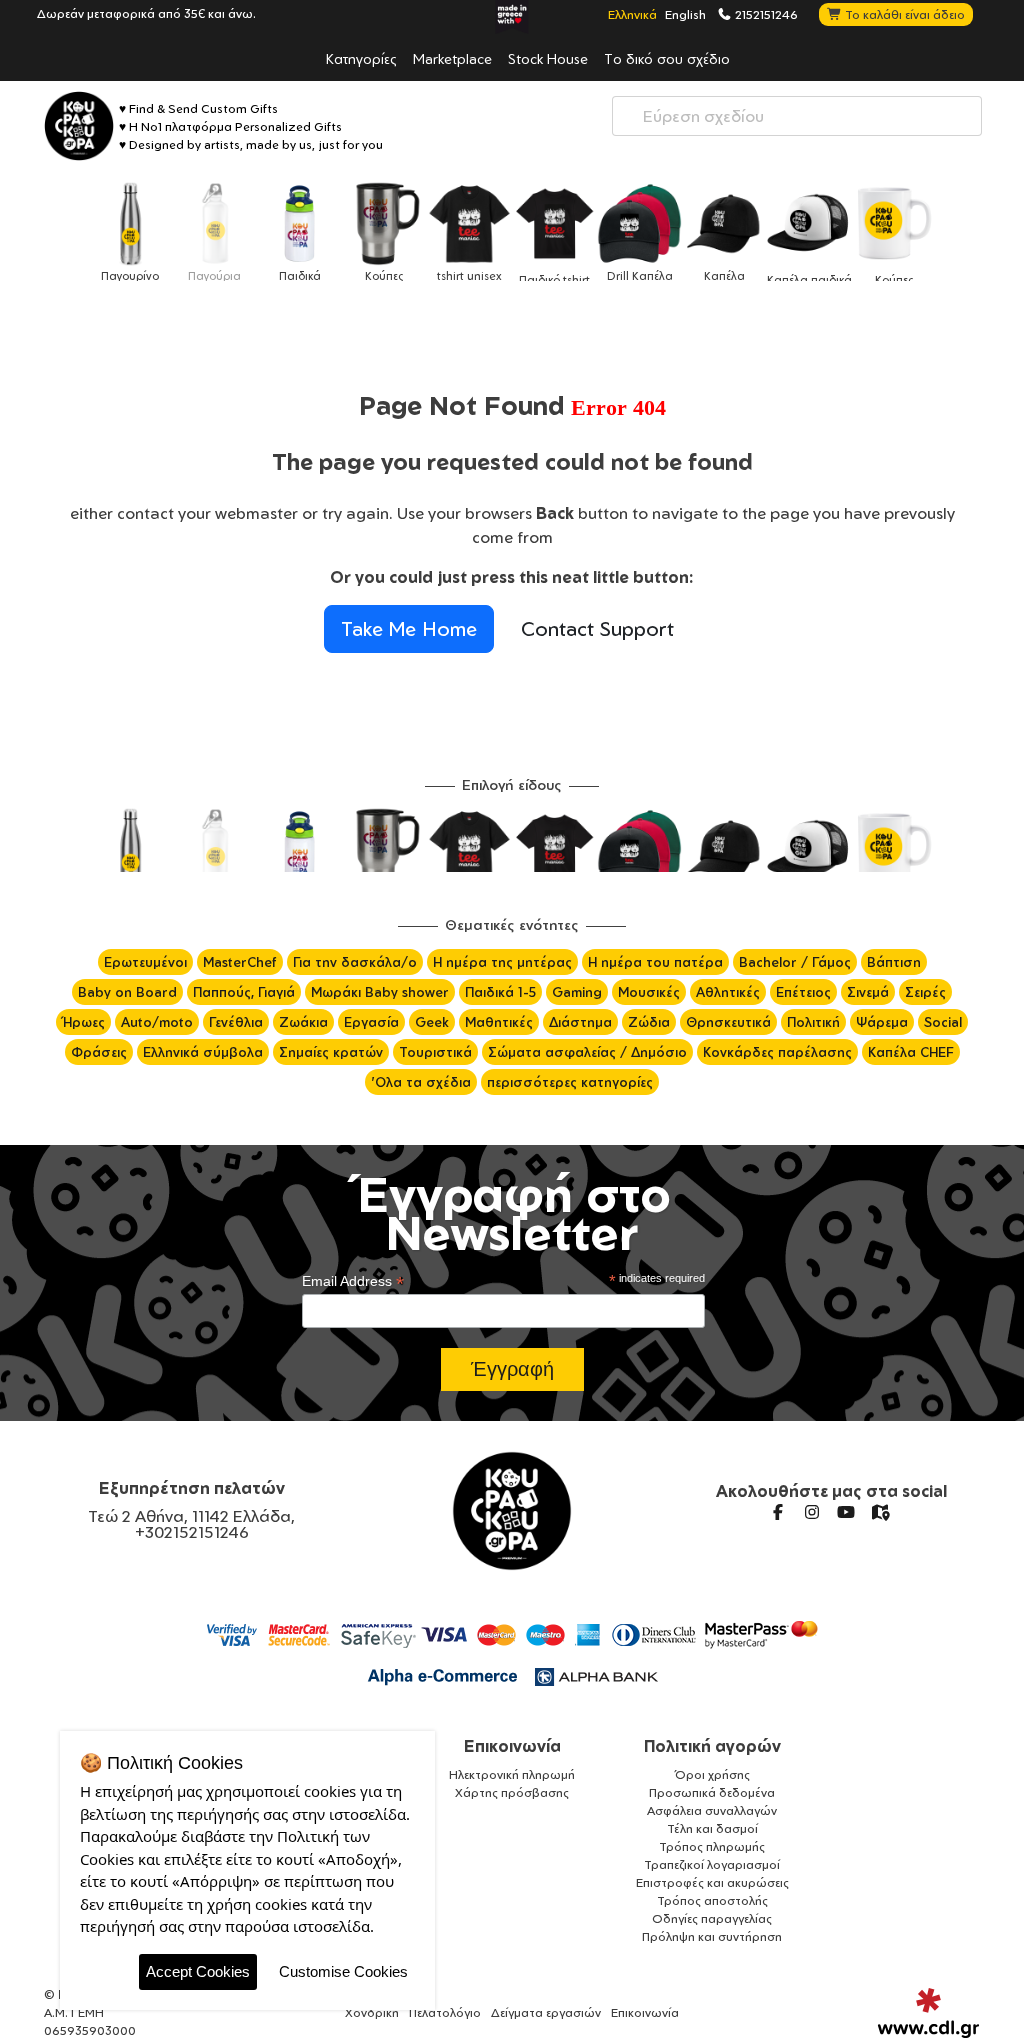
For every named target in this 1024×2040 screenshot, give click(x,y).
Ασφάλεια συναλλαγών (712, 1810)
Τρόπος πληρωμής (712, 1846)
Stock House (548, 58)
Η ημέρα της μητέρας (502, 962)
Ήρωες (83, 1022)
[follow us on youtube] (846, 1512)
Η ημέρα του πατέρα (655, 962)
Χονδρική (372, 2012)
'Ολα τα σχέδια (421, 1082)
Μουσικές (649, 992)
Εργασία (371, 1022)
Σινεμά (868, 992)
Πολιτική (813, 1022)
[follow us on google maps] (880, 1512)
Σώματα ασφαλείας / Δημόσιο (587, 1052)
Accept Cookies (198, 1971)
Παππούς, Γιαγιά (244, 992)
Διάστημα (580, 1022)
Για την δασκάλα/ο (355, 962)
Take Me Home (409, 628)
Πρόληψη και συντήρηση (712, 1936)
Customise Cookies (343, 1971)
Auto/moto (157, 1022)
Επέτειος (803, 992)
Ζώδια (649, 1022)
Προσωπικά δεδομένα (712, 1792)
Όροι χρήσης (712, 1774)
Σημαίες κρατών (331, 1052)
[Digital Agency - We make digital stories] (928, 2013)
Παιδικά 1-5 (500, 992)
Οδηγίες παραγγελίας (712, 1918)
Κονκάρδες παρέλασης (777, 1052)
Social (943, 1022)
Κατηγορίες (361, 58)
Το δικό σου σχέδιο (667, 58)
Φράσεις (99, 1052)
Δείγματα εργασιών (546, 2012)
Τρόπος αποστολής (712, 1900)
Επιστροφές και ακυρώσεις (712, 1882)
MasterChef (240, 962)
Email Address (353, 1281)
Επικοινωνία (512, 1746)
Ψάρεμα (882, 1022)
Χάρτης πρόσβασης (512, 1792)
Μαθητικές (499, 1022)
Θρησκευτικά (728, 1022)
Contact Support (597, 628)
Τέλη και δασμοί (712, 1828)
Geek (432, 1022)
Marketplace (452, 58)
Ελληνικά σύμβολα (203, 1052)
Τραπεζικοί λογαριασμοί (712, 1864)
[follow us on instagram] (812, 1512)
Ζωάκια (303, 1022)
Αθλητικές (728, 992)
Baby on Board (127, 992)
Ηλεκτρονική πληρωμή (512, 1774)
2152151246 (765, 14)
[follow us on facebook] (778, 1512)
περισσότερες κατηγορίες (570, 1082)
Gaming (577, 992)
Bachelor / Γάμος (795, 962)
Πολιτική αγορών (712, 1746)
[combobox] (797, 116)
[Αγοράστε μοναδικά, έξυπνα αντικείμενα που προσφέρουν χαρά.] (79, 126)
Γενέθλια (236, 1022)
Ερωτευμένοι (145, 962)
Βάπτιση (894, 962)
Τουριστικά (435, 1052)
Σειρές (925, 992)
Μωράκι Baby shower (380, 992)
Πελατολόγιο (445, 2012)
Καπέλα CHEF (911, 1052)
